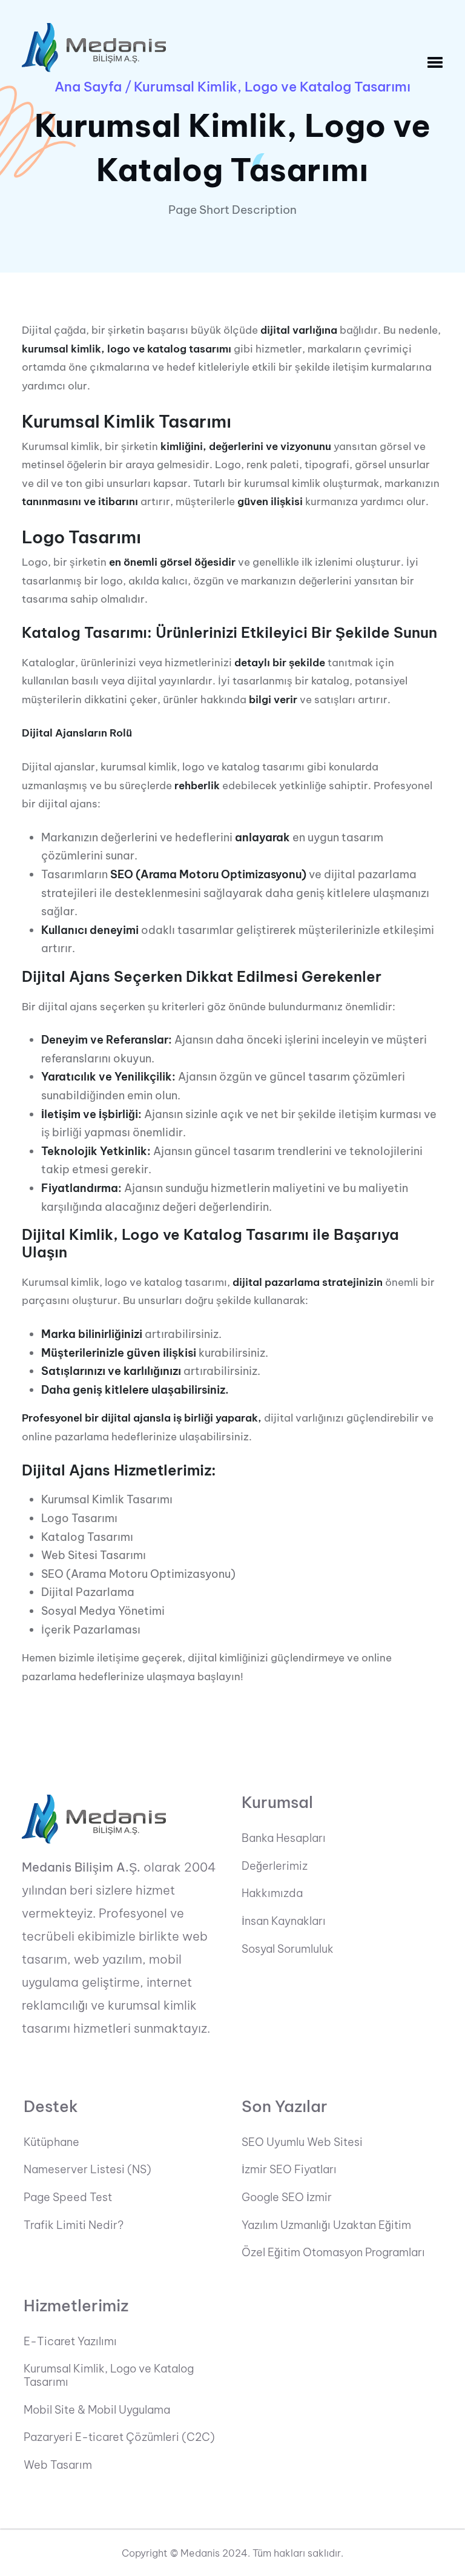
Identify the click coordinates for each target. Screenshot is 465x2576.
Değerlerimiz (275, 1866)
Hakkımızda (272, 1893)
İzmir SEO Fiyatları (289, 2170)
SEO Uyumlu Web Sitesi (302, 2142)
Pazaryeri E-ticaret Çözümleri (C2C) (119, 2437)
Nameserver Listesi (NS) (87, 2170)
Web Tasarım (58, 2465)
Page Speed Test (68, 2197)
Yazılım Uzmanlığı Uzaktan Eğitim (326, 2225)
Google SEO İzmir (287, 2197)
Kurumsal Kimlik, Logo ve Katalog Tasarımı (109, 2375)
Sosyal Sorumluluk (288, 1949)
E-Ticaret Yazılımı (70, 2342)
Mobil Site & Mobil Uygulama (97, 2410)
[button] (435, 63)
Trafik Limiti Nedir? (74, 2225)
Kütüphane (51, 2142)
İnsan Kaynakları (284, 1921)
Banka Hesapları (284, 1838)
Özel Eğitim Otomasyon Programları (333, 2253)
